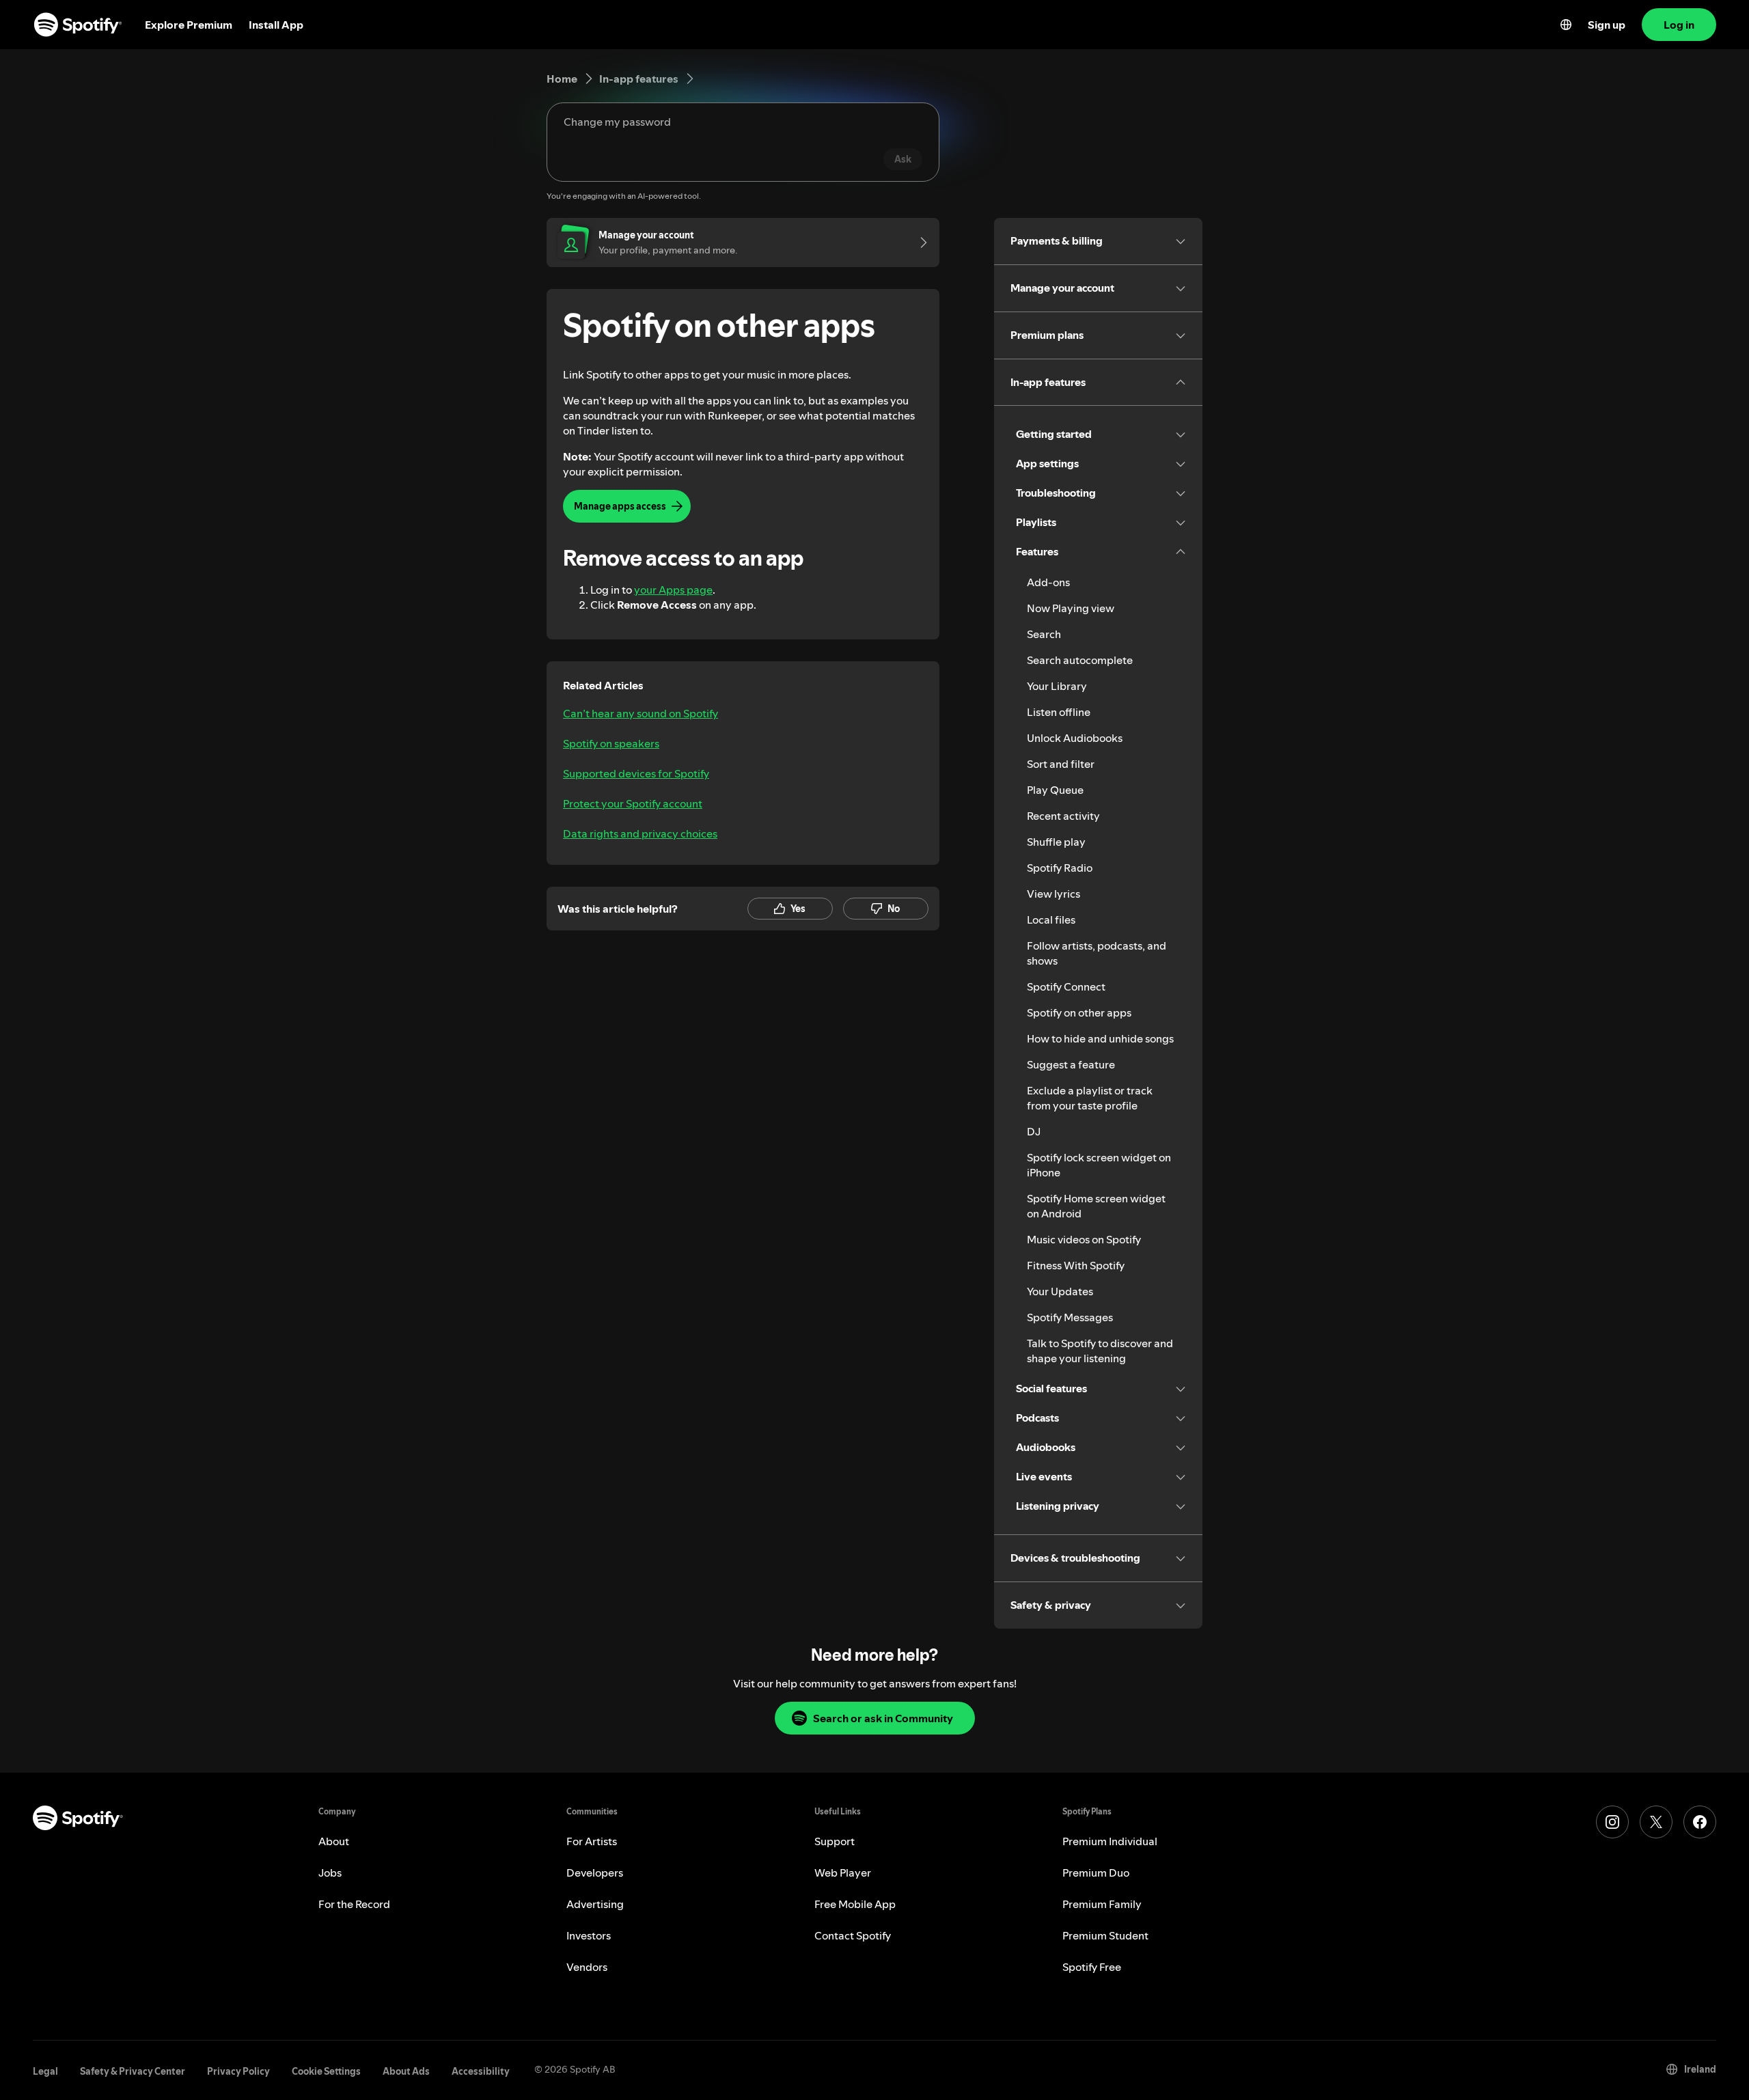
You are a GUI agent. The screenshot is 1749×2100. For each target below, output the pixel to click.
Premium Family (1102, 1904)
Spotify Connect (1066, 986)
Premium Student (1105, 1935)
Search (1044, 634)
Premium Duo (1096, 1873)
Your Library (1057, 686)
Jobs (330, 1873)
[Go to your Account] (919, 243)
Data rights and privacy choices (640, 833)
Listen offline (1059, 712)
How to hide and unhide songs (1100, 1038)
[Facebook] (1700, 1822)
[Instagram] (1612, 1822)
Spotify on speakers (611, 743)
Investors (589, 1935)
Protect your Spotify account (633, 803)
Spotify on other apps (1079, 1012)
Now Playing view (1071, 608)
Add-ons (1048, 582)
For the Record (354, 1904)
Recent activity (1063, 816)
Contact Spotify (853, 1935)
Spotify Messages (1070, 1317)
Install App (276, 25)
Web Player (843, 1873)
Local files (1051, 920)
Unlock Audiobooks (1075, 738)
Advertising (595, 1904)
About (334, 1841)
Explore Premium (189, 25)
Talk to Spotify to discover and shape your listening (1100, 1351)
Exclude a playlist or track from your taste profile (1090, 1098)
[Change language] (1566, 25)
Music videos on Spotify (1084, 1239)
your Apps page (673, 590)
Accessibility (481, 2071)
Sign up (1607, 25)
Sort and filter (1061, 764)
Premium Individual (1110, 1841)
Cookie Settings (326, 2071)
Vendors (587, 1967)
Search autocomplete (1080, 660)
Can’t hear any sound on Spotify (641, 713)
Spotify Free (1092, 1967)
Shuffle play (1056, 842)
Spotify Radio (1060, 868)
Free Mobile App (855, 1904)
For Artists (592, 1841)
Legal (45, 2071)
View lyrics (1053, 894)
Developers (595, 1873)
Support (835, 1841)
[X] (1656, 1822)
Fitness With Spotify (1076, 1265)
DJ (1034, 1131)
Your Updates (1060, 1291)
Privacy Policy (238, 2071)
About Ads (406, 2071)
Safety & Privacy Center (133, 2071)
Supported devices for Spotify (636, 773)
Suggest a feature (1071, 1064)
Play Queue (1055, 790)
